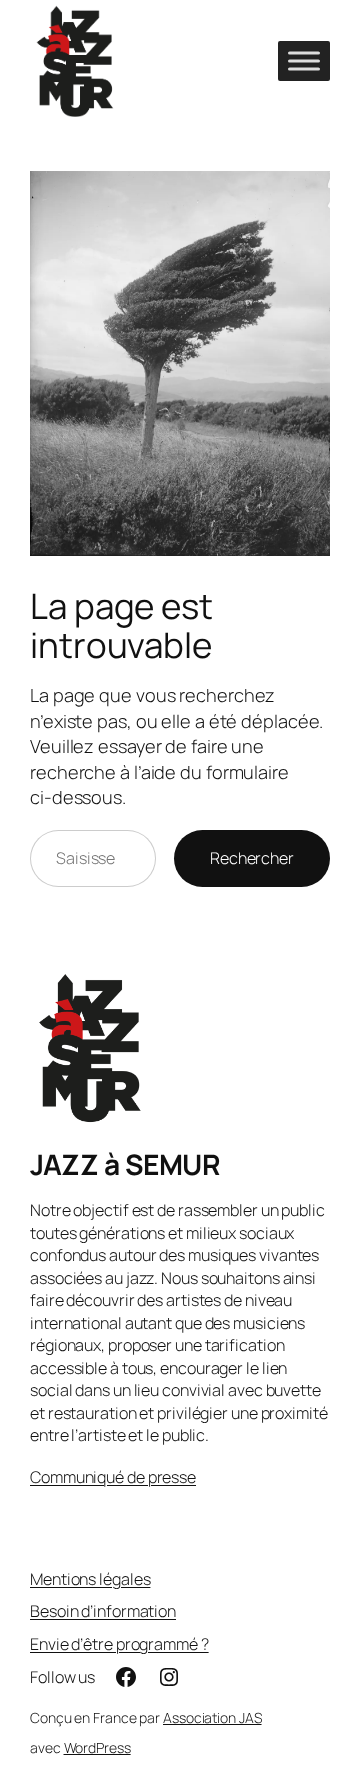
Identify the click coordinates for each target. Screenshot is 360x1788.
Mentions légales (90, 1579)
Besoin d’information (103, 1611)
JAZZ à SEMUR (125, 1164)
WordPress (97, 1747)
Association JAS (212, 1717)
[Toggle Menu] (304, 61)
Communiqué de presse (113, 1477)
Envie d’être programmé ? (119, 1644)
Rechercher (252, 858)
